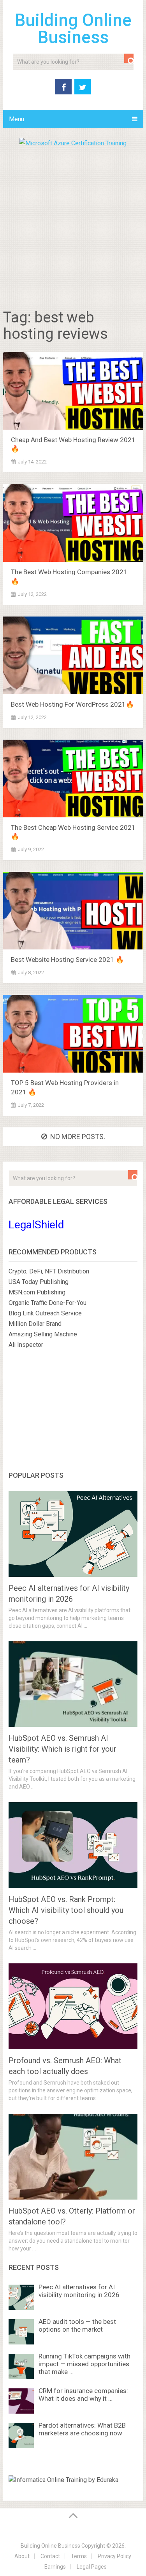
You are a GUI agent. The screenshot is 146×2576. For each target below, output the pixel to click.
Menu (17, 119)
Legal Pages (92, 2567)
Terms (79, 2556)
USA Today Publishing (39, 1282)
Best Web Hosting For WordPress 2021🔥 (72, 704)
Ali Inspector (26, 1345)
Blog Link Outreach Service (45, 1313)
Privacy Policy (114, 2556)
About (22, 2556)
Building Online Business (73, 29)
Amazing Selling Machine (43, 1334)
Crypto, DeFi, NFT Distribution (49, 1271)
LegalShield (36, 1225)
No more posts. (78, 1136)
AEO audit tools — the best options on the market (77, 2325)
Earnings (55, 2567)
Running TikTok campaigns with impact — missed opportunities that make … (84, 2364)
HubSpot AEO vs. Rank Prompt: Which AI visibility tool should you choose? (66, 1910)
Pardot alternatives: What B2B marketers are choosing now (82, 2429)
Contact (50, 2556)
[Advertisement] (73, 225)
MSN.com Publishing (37, 1292)
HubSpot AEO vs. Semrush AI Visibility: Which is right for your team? (62, 1749)
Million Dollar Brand (35, 1324)
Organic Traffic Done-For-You (47, 1303)
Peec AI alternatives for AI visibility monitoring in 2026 (79, 2291)
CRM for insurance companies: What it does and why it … (83, 2395)
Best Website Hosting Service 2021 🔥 (67, 960)
